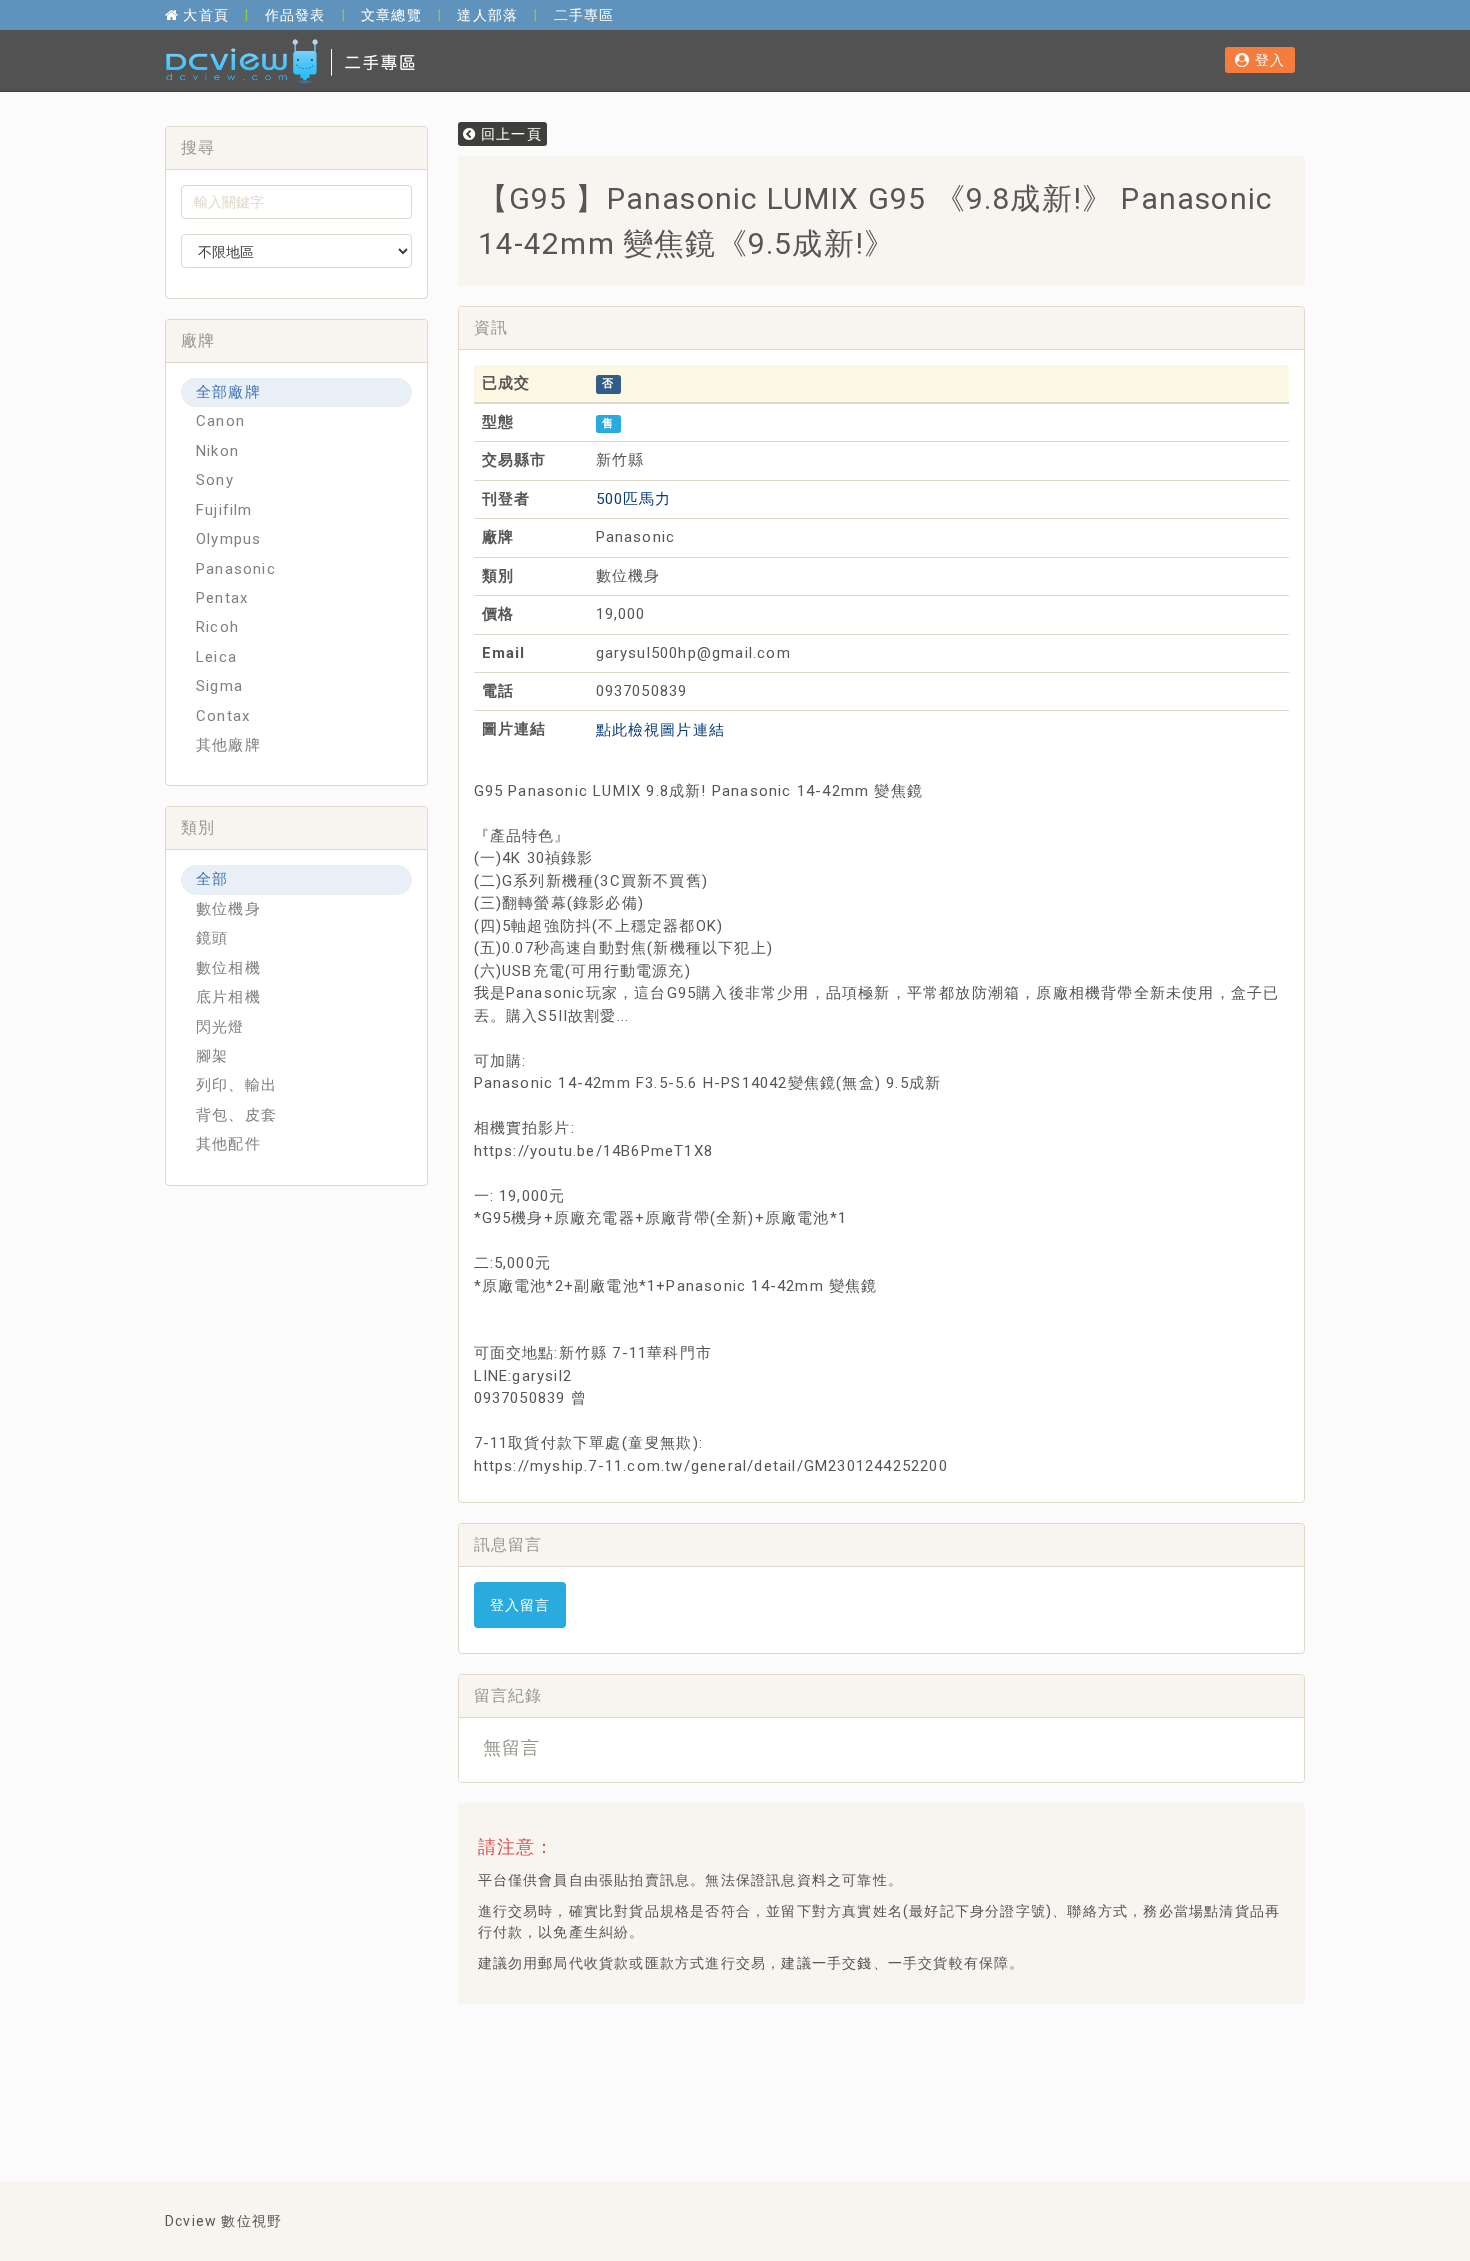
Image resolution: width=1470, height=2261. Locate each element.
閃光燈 (220, 1027)
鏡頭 (212, 938)
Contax (223, 716)
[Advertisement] (837, 2069)
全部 (212, 879)
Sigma (219, 686)
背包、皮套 (236, 1115)
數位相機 (228, 968)
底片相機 (228, 997)
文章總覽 (391, 15)
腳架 (212, 1056)
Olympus (228, 539)
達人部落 (487, 15)
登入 (1267, 60)
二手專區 (584, 15)
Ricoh (217, 627)
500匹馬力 (634, 499)
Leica (216, 657)
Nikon (217, 451)
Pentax (222, 598)
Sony (215, 480)
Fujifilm (224, 510)
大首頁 (204, 15)
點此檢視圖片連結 (661, 730)
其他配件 (228, 1144)
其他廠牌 (228, 745)
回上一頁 (509, 134)
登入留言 (520, 1605)
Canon (220, 421)
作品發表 (295, 15)
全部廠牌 (228, 392)
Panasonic (236, 569)
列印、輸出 (236, 1085)
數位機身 (228, 909)
